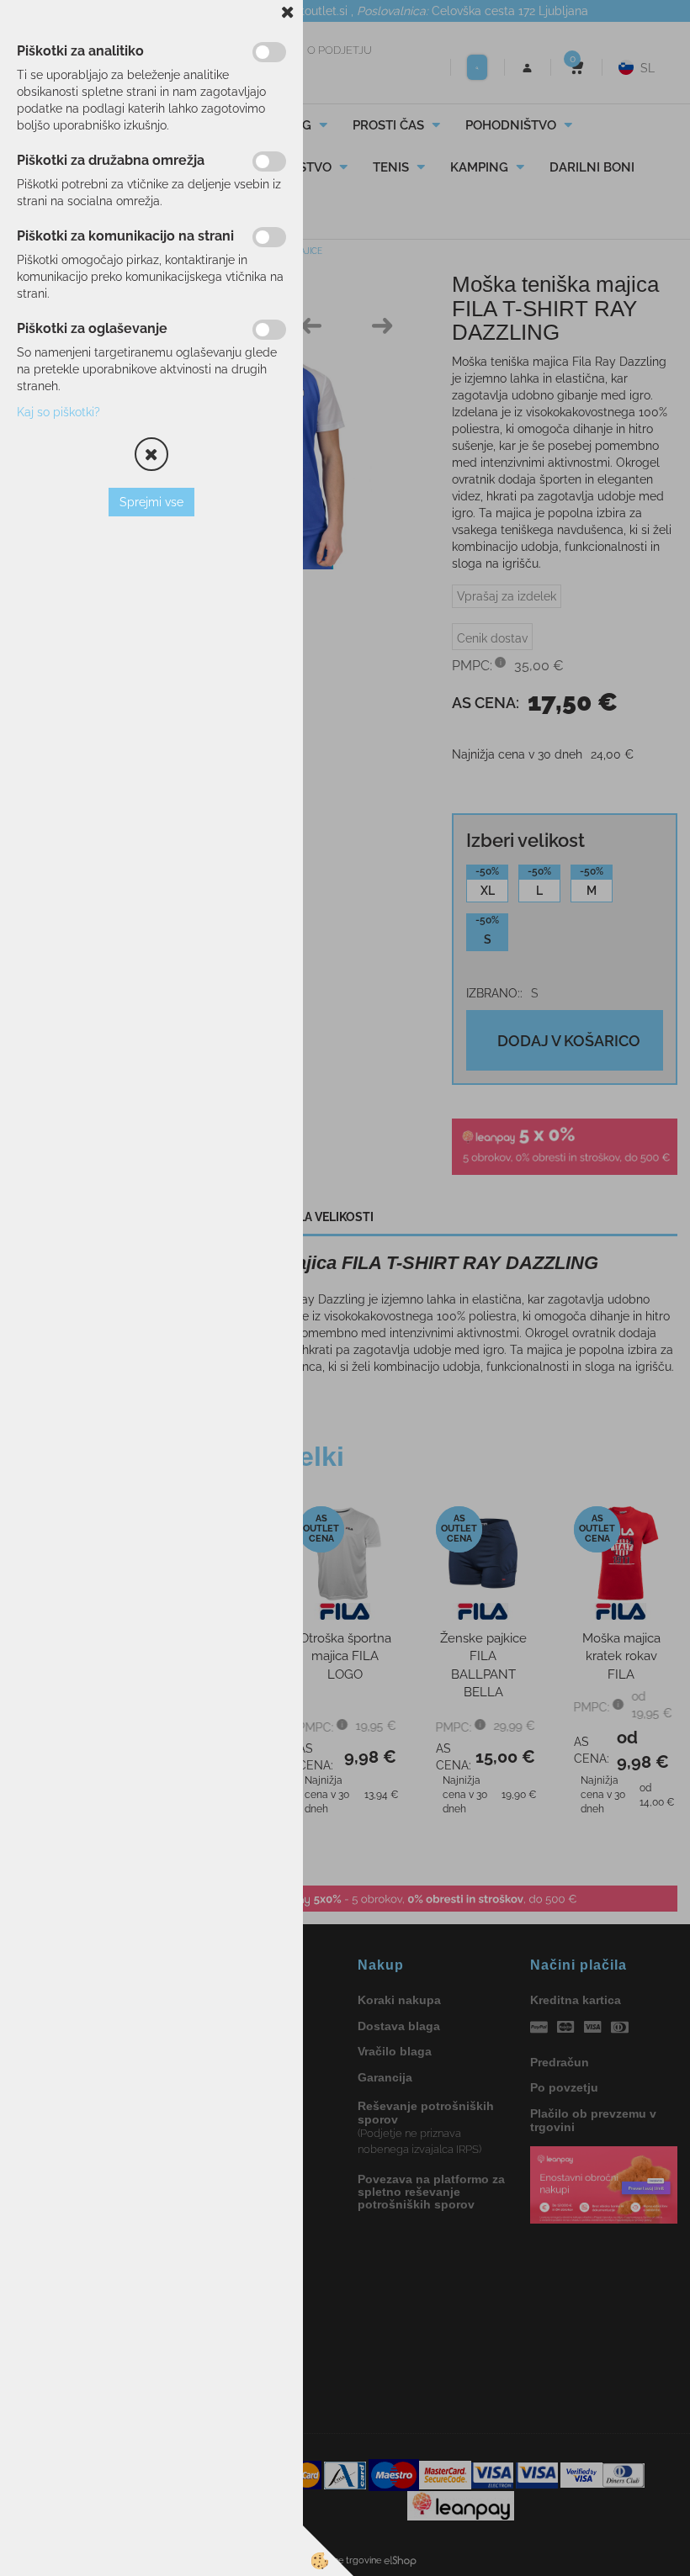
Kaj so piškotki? (58, 412)
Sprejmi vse (151, 502)
